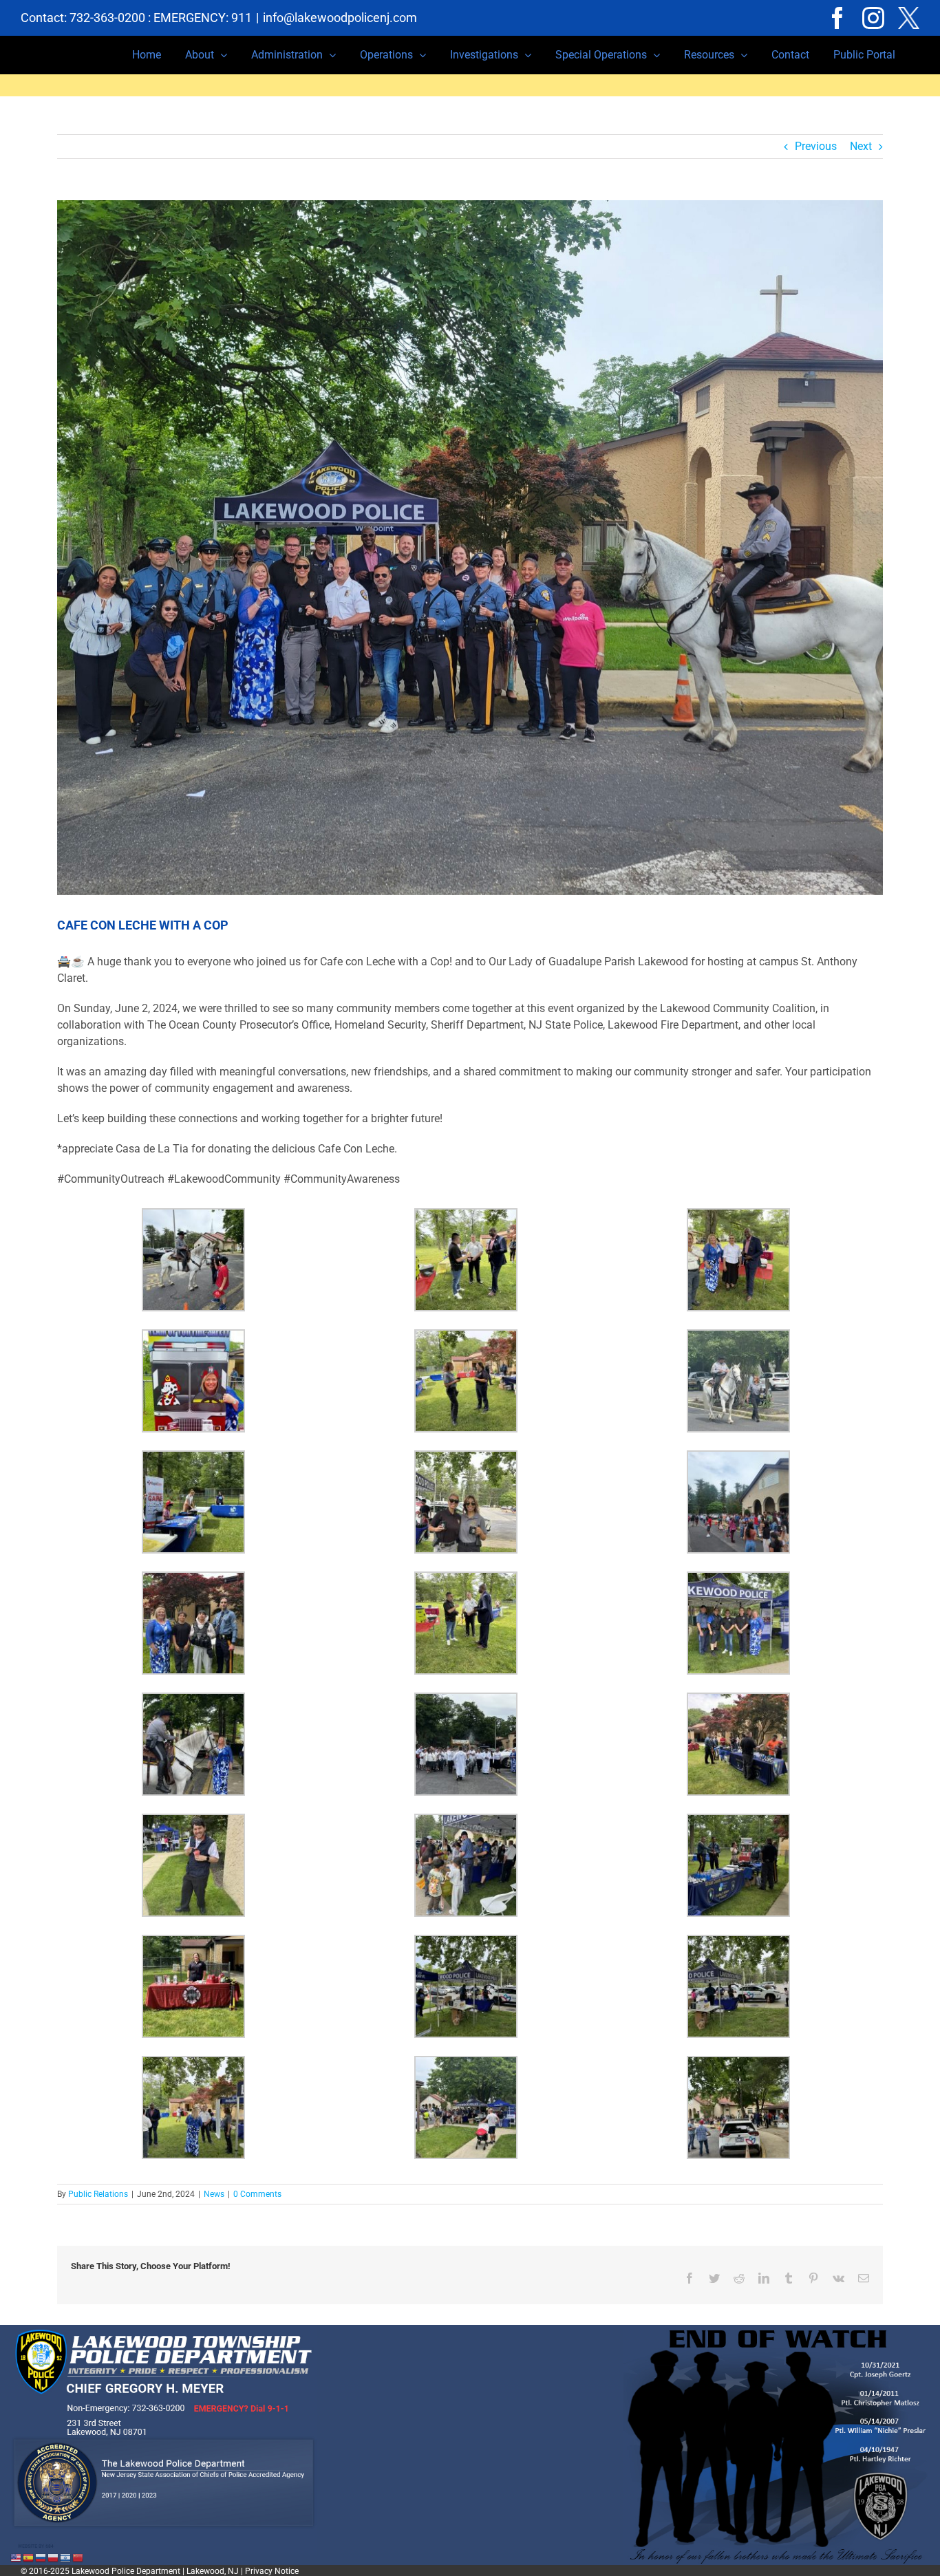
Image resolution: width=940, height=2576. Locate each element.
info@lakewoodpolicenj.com (340, 18)
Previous (816, 146)
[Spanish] (29, 2557)
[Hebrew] (66, 2557)
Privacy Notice (272, 2571)
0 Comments (257, 2194)
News (214, 2194)
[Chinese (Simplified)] (78, 2557)
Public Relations (98, 2194)
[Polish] (54, 2557)
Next (861, 146)
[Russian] (41, 2557)
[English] (17, 2557)
